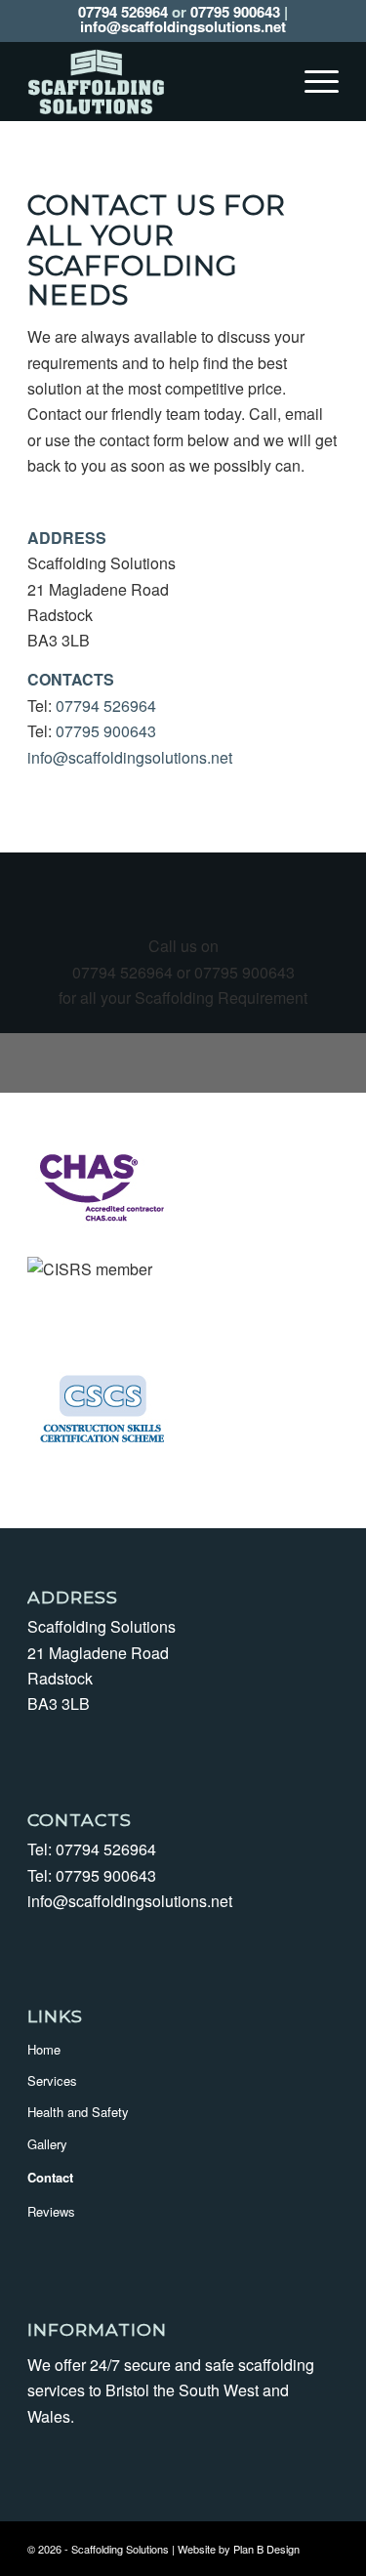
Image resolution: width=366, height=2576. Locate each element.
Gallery (47, 2144)
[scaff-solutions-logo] (152, 81)
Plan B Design (266, 2549)
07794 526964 (123, 12)
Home (44, 2049)
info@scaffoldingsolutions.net (183, 26)
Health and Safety (78, 2112)
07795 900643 (235, 12)
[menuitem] (312, 81)
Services (52, 2080)
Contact (50, 2177)
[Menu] (312, 81)
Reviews (51, 2211)
